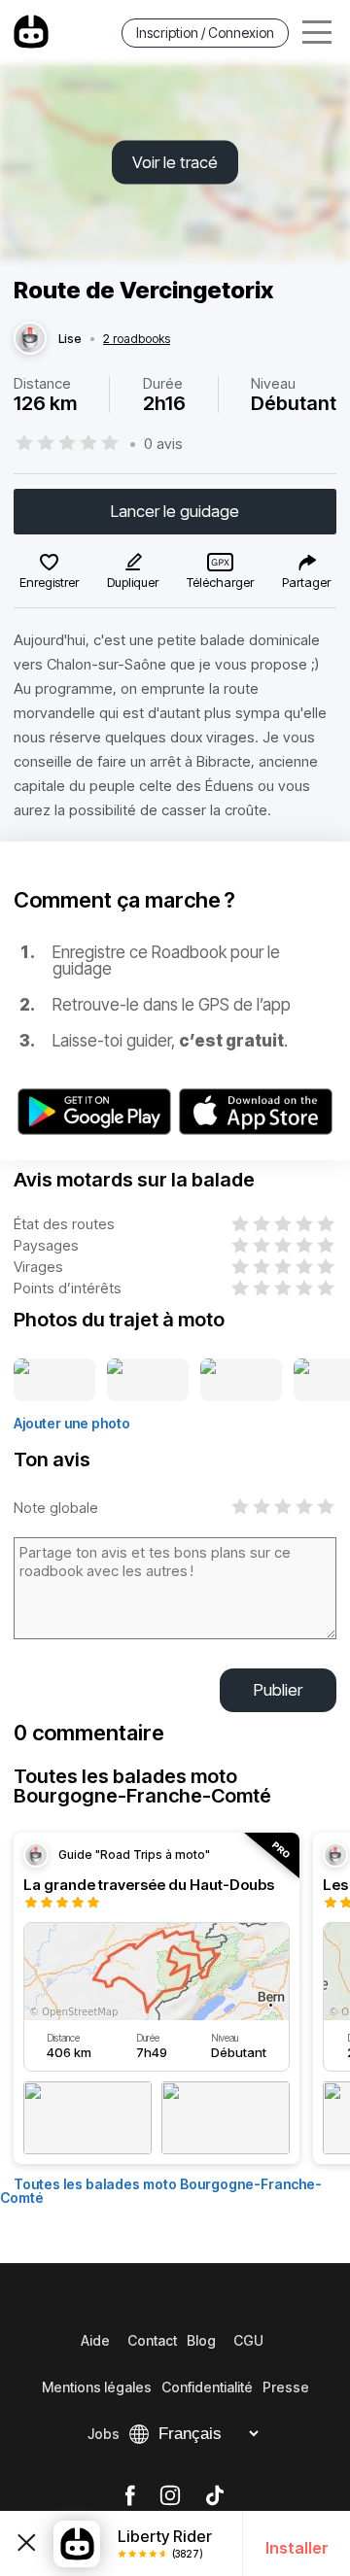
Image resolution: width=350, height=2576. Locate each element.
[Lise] (30, 339)
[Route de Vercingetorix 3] (241, 1381)
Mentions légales (97, 2387)
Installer (297, 2548)
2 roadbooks (137, 339)
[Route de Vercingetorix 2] (148, 1381)
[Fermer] (27, 2543)
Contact (152, 2340)
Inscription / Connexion (205, 33)
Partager (306, 582)
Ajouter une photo (72, 1423)
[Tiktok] (215, 2496)
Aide (95, 2340)
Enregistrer (49, 582)
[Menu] (317, 33)
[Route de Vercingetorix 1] (54, 1381)
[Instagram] (170, 2496)
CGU (248, 2340)
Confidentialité (207, 2387)
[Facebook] (130, 2496)
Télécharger (220, 582)
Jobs (104, 2434)
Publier (278, 1690)
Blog (201, 2340)
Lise (70, 339)
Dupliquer (133, 582)
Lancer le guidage (175, 511)
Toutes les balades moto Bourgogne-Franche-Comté (161, 2191)
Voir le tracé (175, 162)
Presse (286, 2387)
